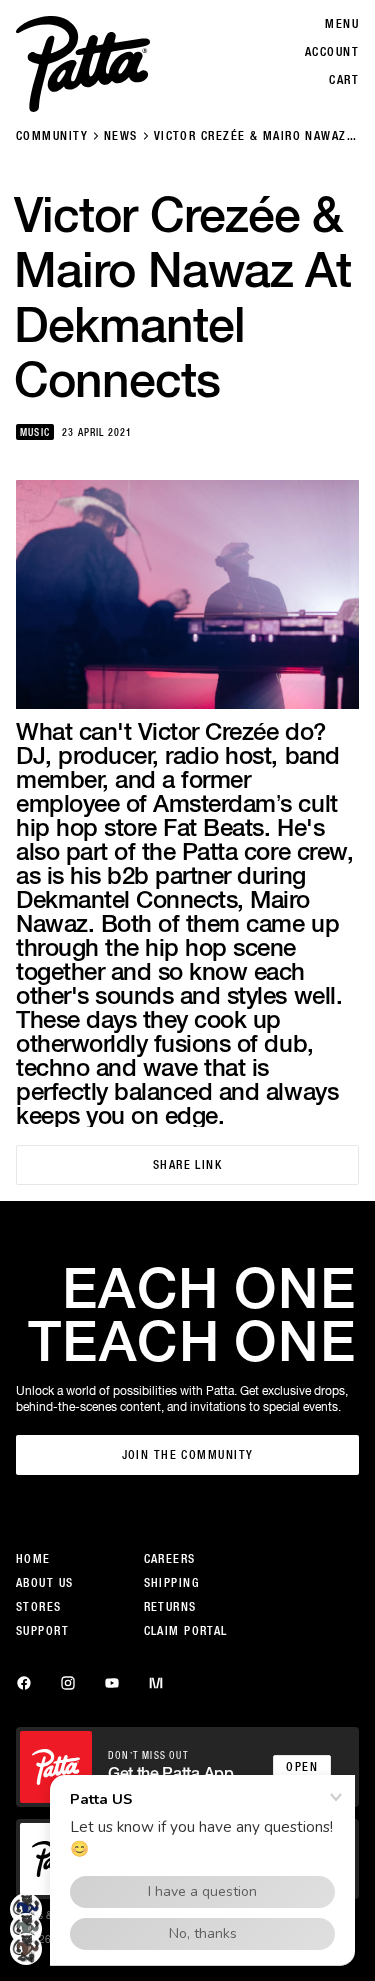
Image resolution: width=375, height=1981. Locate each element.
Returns (170, 1607)
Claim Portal (186, 1631)
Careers (170, 1559)
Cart (344, 80)
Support (42, 1631)
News (121, 136)
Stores (39, 1607)
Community (52, 136)
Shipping (172, 1583)
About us (45, 1583)
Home (33, 1559)
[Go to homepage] (83, 64)
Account (332, 52)
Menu (342, 24)
